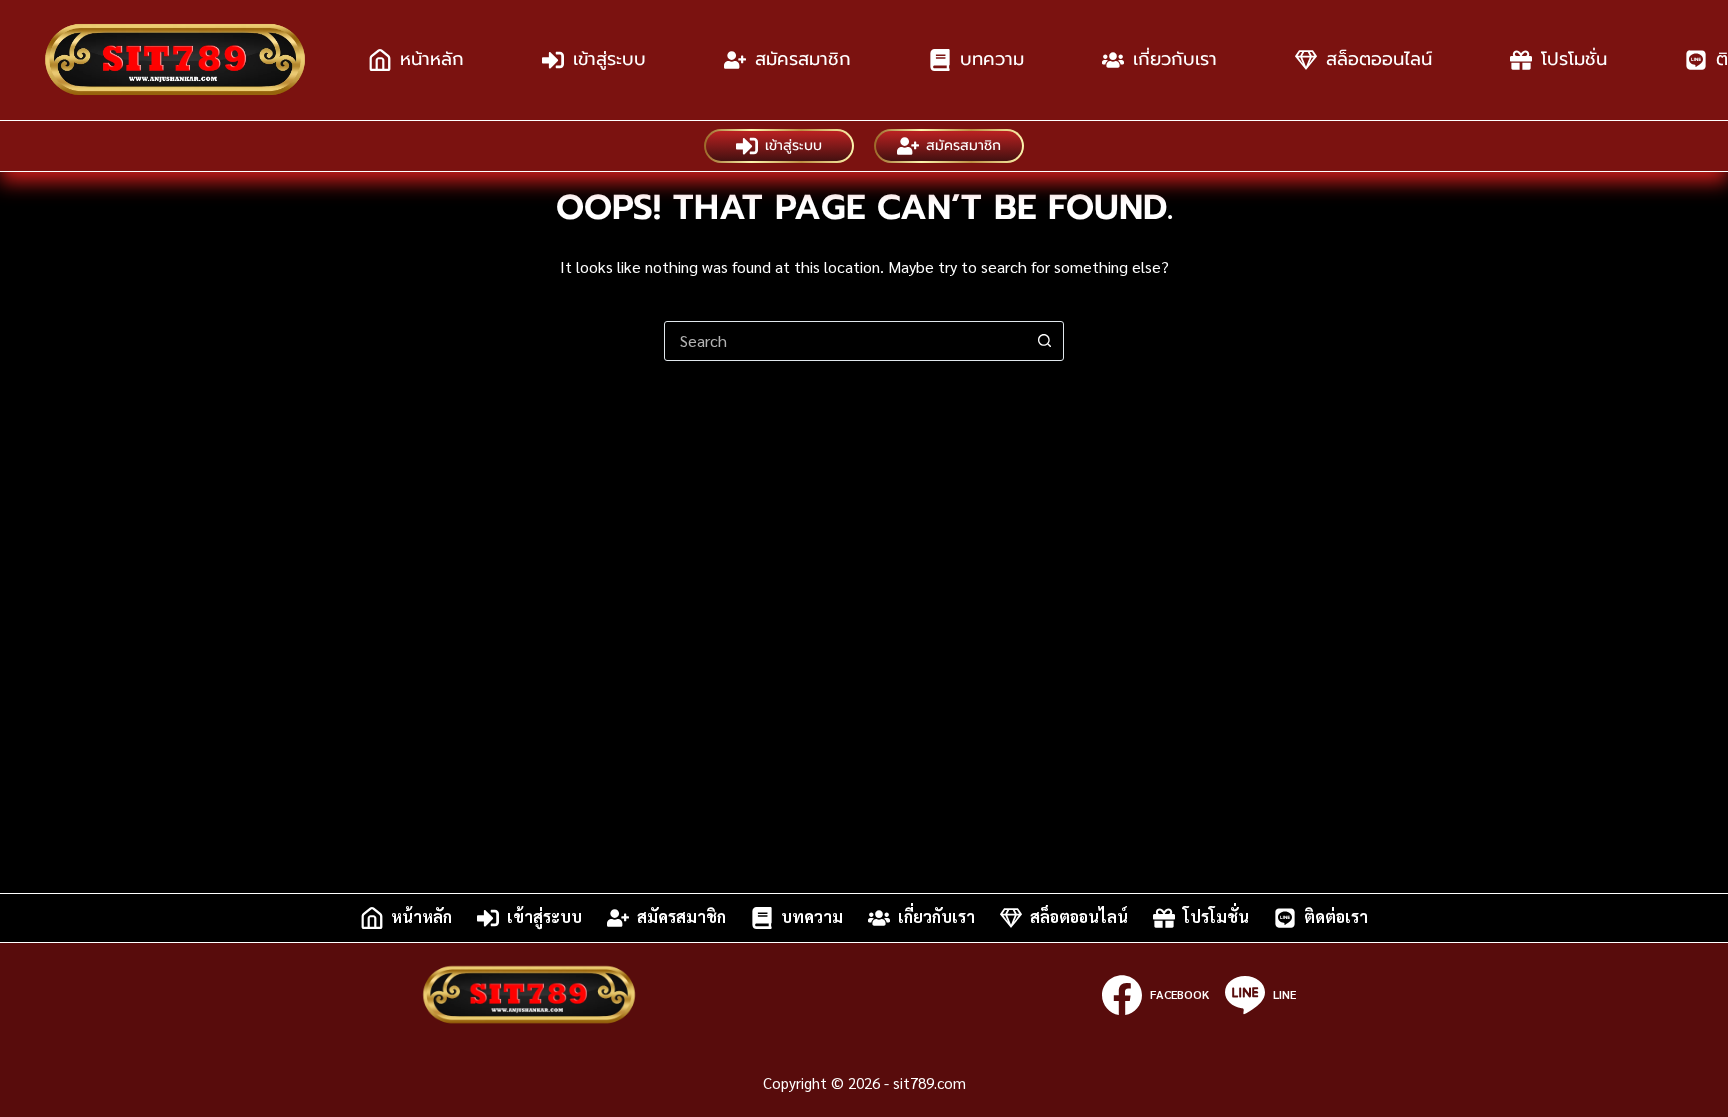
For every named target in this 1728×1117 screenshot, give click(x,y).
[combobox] (845, 341)
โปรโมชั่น (1574, 59)
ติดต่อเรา (1336, 917)
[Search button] (1044, 341)
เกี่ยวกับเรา (1175, 59)
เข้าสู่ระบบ (609, 59)
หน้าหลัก (432, 59)
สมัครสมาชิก (803, 59)
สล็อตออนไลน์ (1379, 59)
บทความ (992, 59)
